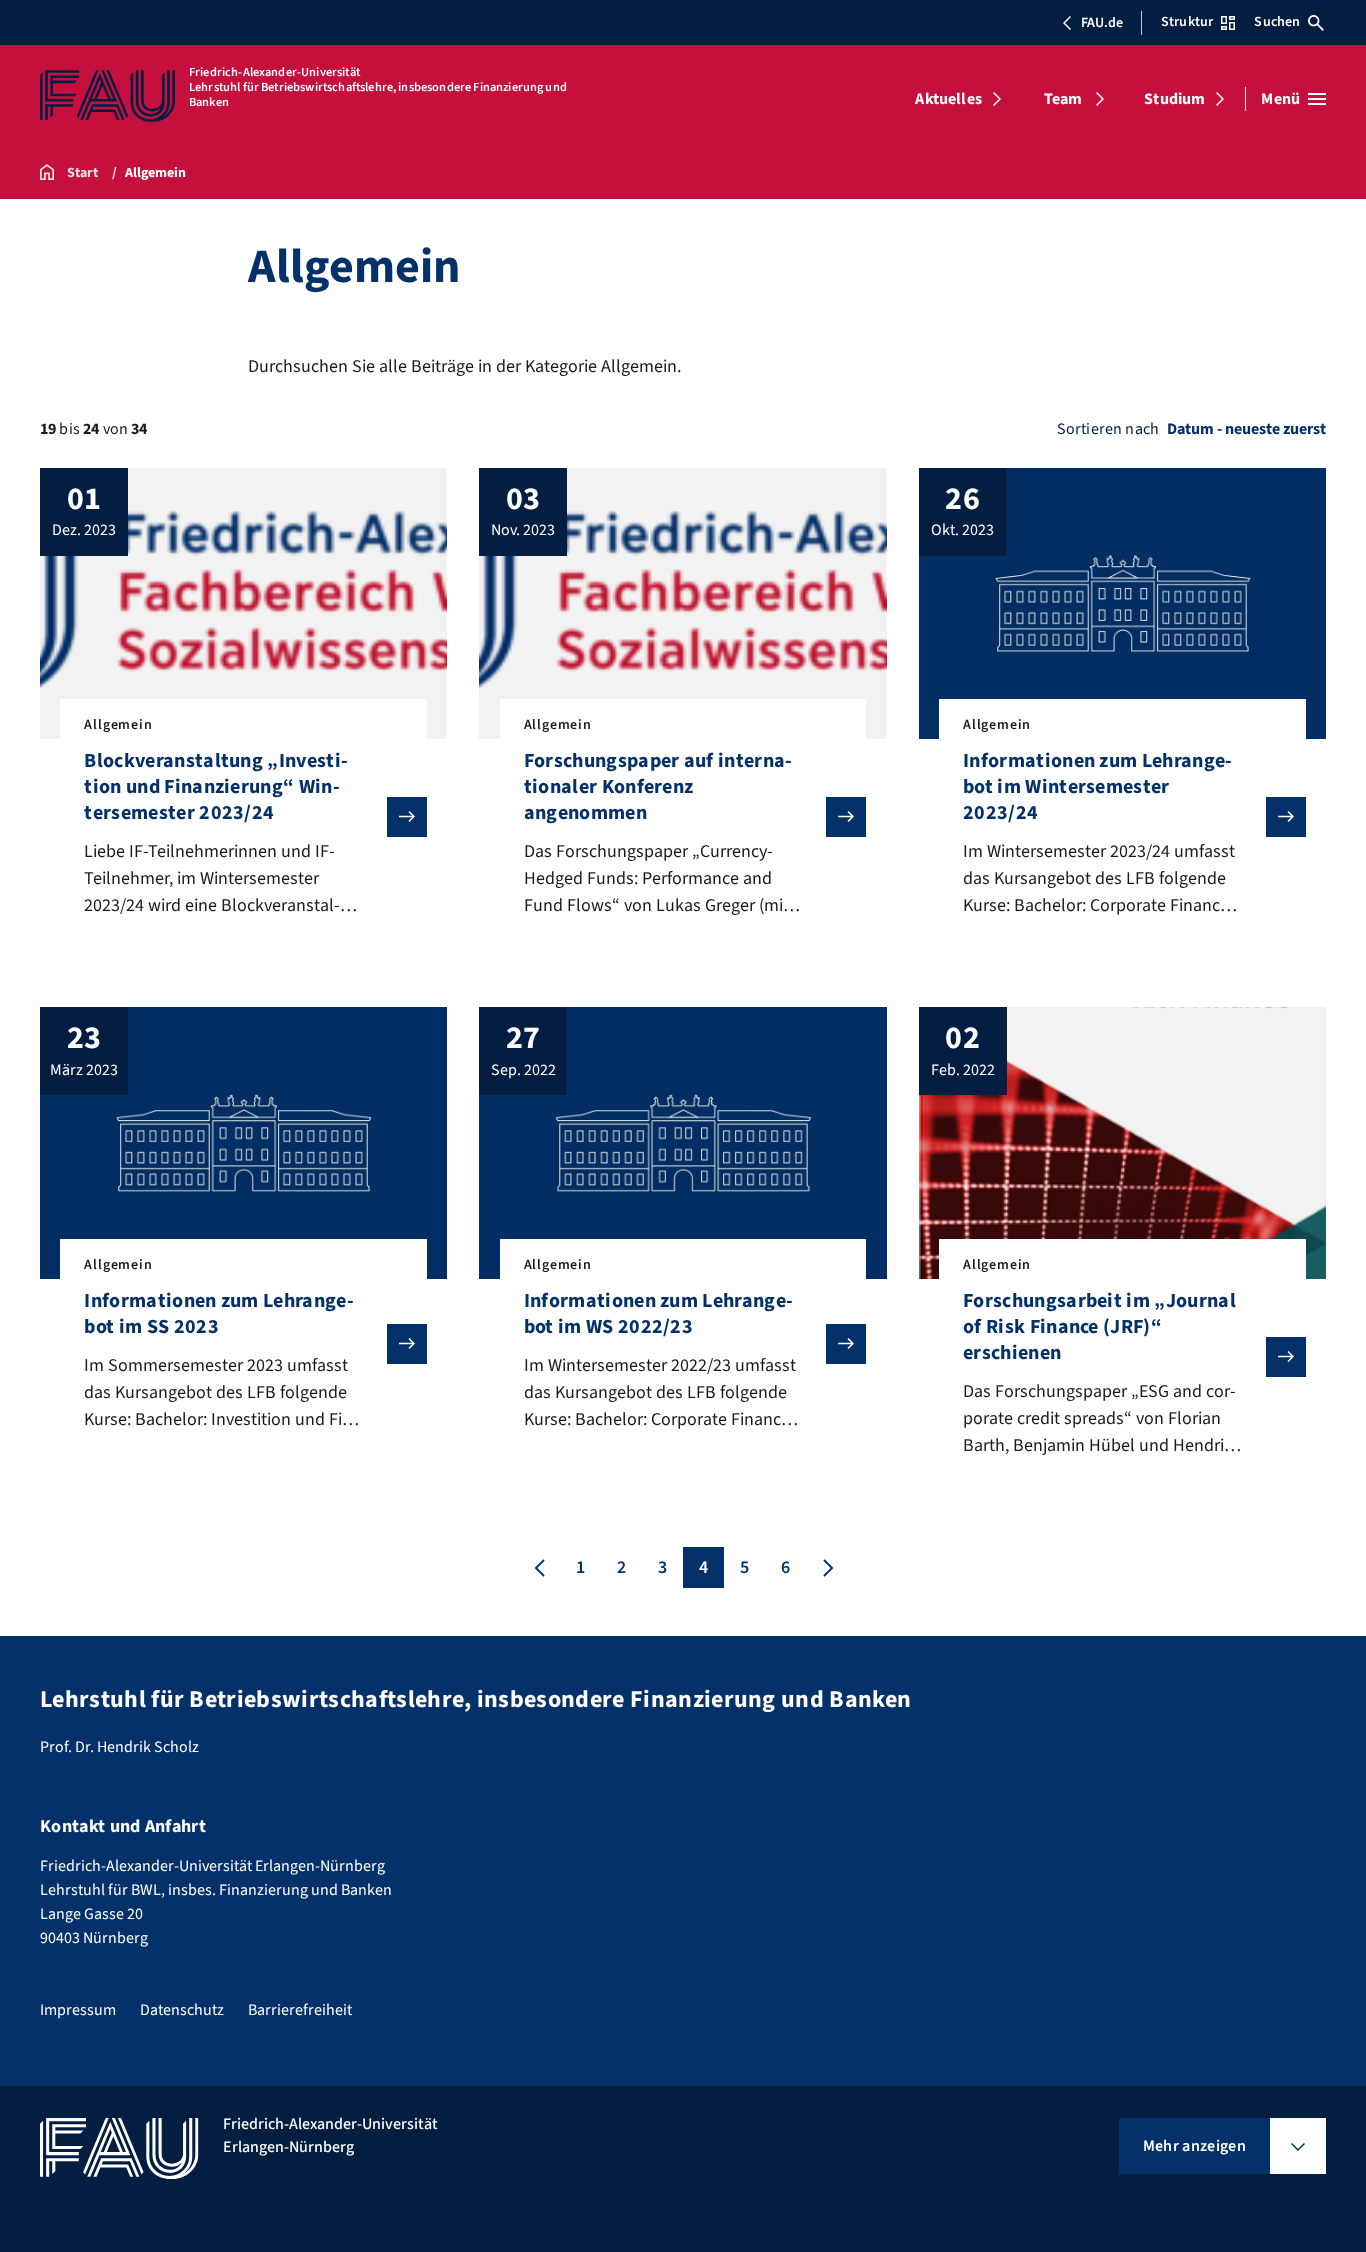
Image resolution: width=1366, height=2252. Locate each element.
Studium (1174, 99)
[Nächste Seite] (826, 1567)
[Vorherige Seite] (540, 1567)
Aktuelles (948, 99)
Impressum (78, 2010)
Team (1063, 99)
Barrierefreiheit (300, 2010)
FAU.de (1102, 23)
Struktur (1187, 22)
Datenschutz (182, 2010)
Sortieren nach (1108, 429)
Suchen (1277, 22)
